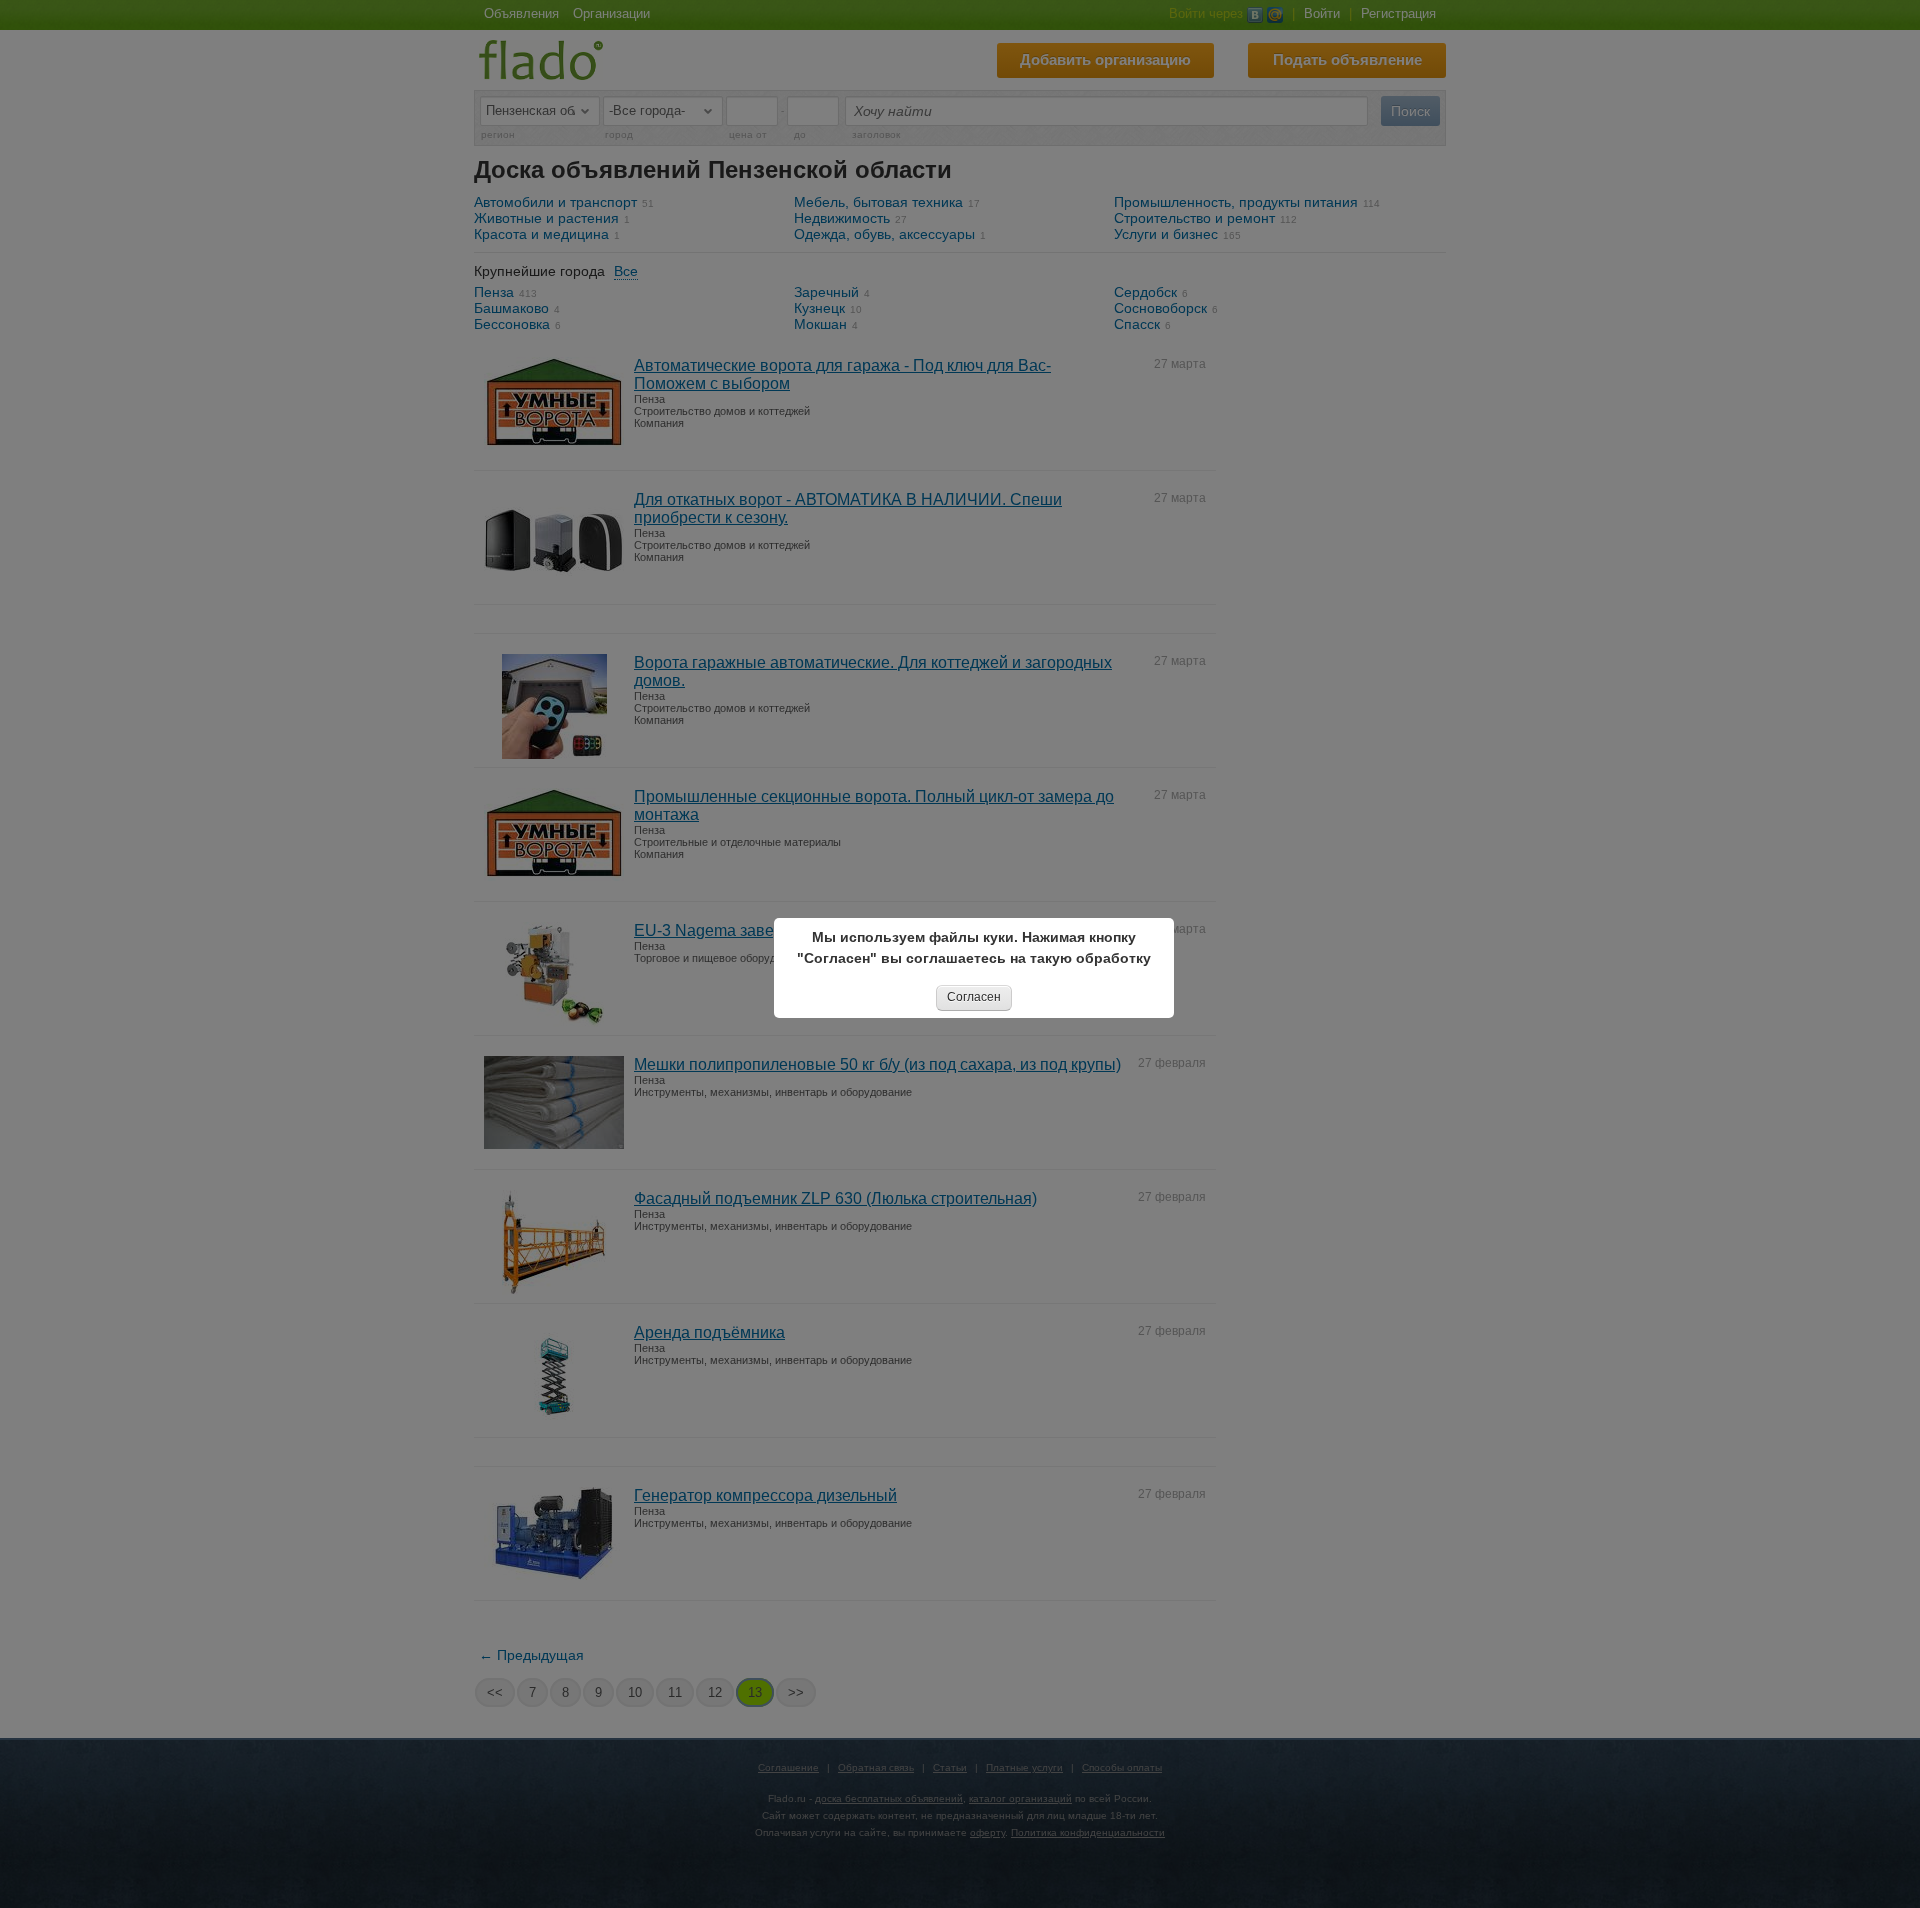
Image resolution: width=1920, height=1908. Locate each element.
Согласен (974, 997)
